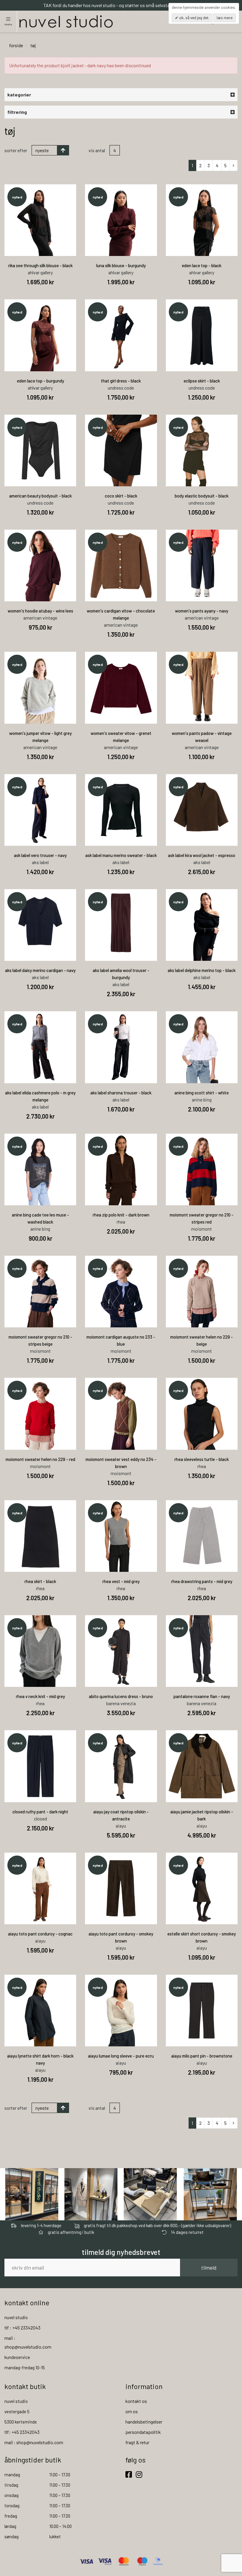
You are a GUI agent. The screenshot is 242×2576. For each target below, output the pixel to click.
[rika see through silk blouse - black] (40, 220)
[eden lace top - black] (202, 220)
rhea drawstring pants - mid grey (202, 1581)
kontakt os (136, 2401)
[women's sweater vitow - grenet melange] (121, 688)
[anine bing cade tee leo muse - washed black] (40, 1169)
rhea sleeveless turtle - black (202, 1459)
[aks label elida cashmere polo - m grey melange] (40, 1047)
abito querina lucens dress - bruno (121, 1696)
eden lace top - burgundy (40, 381)
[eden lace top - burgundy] (40, 335)
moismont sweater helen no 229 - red (40, 1459)
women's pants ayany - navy (202, 611)
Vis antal (97, 150)
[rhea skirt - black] (40, 1536)
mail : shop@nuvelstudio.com (34, 2442)
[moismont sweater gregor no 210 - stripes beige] (40, 1292)
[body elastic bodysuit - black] (202, 450)
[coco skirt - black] (121, 450)
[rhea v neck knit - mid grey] (40, 1651)
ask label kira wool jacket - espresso (202, 855)
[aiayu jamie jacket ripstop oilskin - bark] (202, 1766)
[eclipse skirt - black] (202, 335)
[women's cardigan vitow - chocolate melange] (121, 565)
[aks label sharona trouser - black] (121, 1047)
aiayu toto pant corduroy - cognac (40, 1934)
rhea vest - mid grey (121, 1581)
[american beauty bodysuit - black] (40, 450)
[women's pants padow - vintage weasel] (202, 688)
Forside (16, 45)
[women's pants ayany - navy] (202, 565)
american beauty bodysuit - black (40, 496)
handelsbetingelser (144, 2422)
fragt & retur (137, 2442)
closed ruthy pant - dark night (40, 1812)
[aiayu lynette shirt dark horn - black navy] (40, 2011)
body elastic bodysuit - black (202, 496)
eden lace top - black (202, 265)
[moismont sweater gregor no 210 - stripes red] (202, 1169)
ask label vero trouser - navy (40, 855)
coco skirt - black (121, 496)
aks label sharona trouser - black (121, 1093)
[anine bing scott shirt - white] (202, 1047)
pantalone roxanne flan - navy (202, 1696)
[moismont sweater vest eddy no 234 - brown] (121, 1414)
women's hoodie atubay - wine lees (40, 611)
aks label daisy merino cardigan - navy (40, 970)
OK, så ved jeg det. (194, 18)
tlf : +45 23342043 (22, 2328)
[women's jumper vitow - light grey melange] (40, 688)
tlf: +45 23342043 (22, 2432)
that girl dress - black (121, 381)
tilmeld (209, 2268)
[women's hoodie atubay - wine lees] (40, 565)
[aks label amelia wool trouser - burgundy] (121, 925)
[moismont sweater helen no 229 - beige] (202, 1292)
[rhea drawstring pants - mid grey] (202, 1536)
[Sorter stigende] (63, 150)
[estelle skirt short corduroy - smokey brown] (202, 1888)
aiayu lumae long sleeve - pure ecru (121, 2056)
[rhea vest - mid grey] (121, 1536)
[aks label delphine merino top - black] (202, 925)
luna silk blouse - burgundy (121, 265)
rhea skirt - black (40, 1581)
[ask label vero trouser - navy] (40, 810)
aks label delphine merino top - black (202, 970)
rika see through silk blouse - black (40, 265)
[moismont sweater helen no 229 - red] (40, 1414)
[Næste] (234, 165)
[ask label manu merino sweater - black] (121, 810)
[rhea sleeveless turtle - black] (202, 1414)
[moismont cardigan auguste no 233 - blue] (121, 1292)
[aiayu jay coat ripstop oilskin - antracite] (121, 1766)
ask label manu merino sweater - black (121, 855)
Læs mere (225, 18)
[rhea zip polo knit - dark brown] (121, 1169)
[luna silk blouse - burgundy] (121, 220)
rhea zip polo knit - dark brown (121, 1215)
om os (132, 2411)
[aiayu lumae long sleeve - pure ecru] (121, 2011)
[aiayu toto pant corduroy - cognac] (40, 1888)
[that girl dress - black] (121, 335)
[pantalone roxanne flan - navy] (202, 1651)
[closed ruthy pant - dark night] (40, 1766)
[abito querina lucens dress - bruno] (121, 1651)
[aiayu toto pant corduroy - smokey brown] (121, 1888)
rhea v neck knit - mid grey (40, 1696)
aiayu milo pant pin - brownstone (202, 2056)
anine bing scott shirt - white (202, 1093)
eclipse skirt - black (202, 381)
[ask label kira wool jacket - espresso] (202, 810)
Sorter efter (16, 150)
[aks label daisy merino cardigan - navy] (40, 925)
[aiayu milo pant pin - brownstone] (202, 2011)
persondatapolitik (143, 2432)
